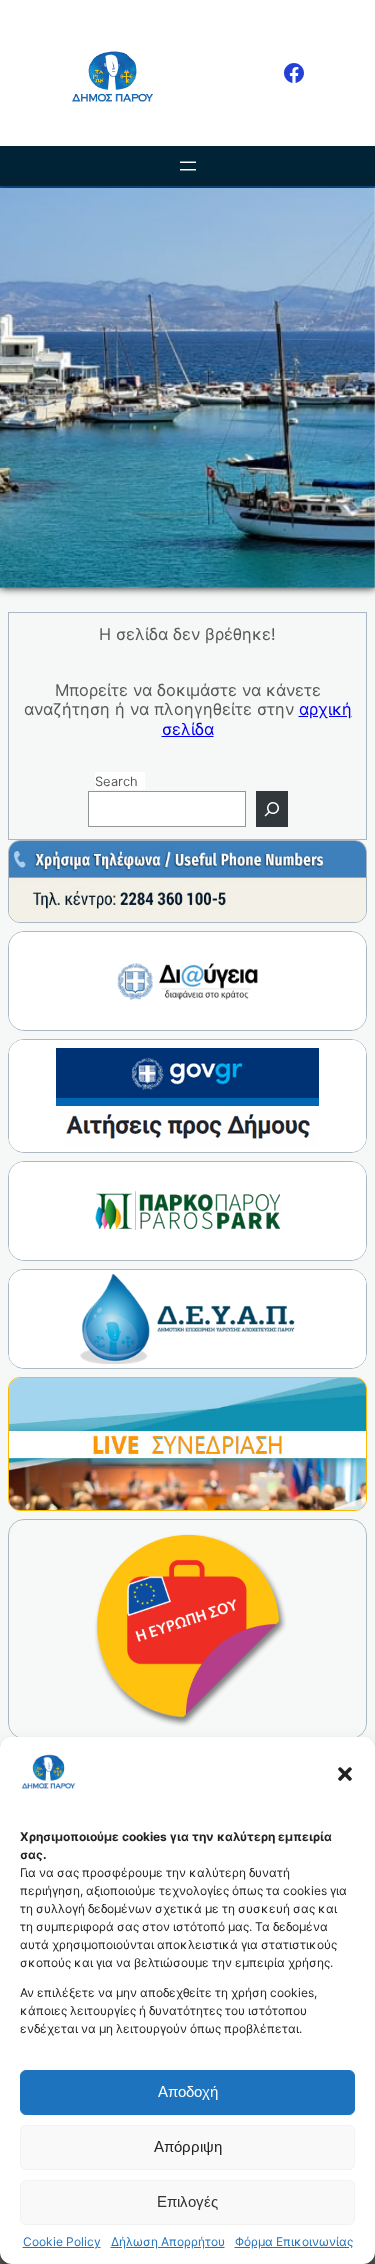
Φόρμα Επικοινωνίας (294, 2242)
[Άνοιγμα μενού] (188, 166)
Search (116, 781)
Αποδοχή (188, 2091)
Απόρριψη (188, 2146)
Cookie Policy (62, 2242)
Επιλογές (187, 2201)
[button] (345, 1774)
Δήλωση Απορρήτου (168, 2242)
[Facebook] (294, 73)
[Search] (272, 809)
